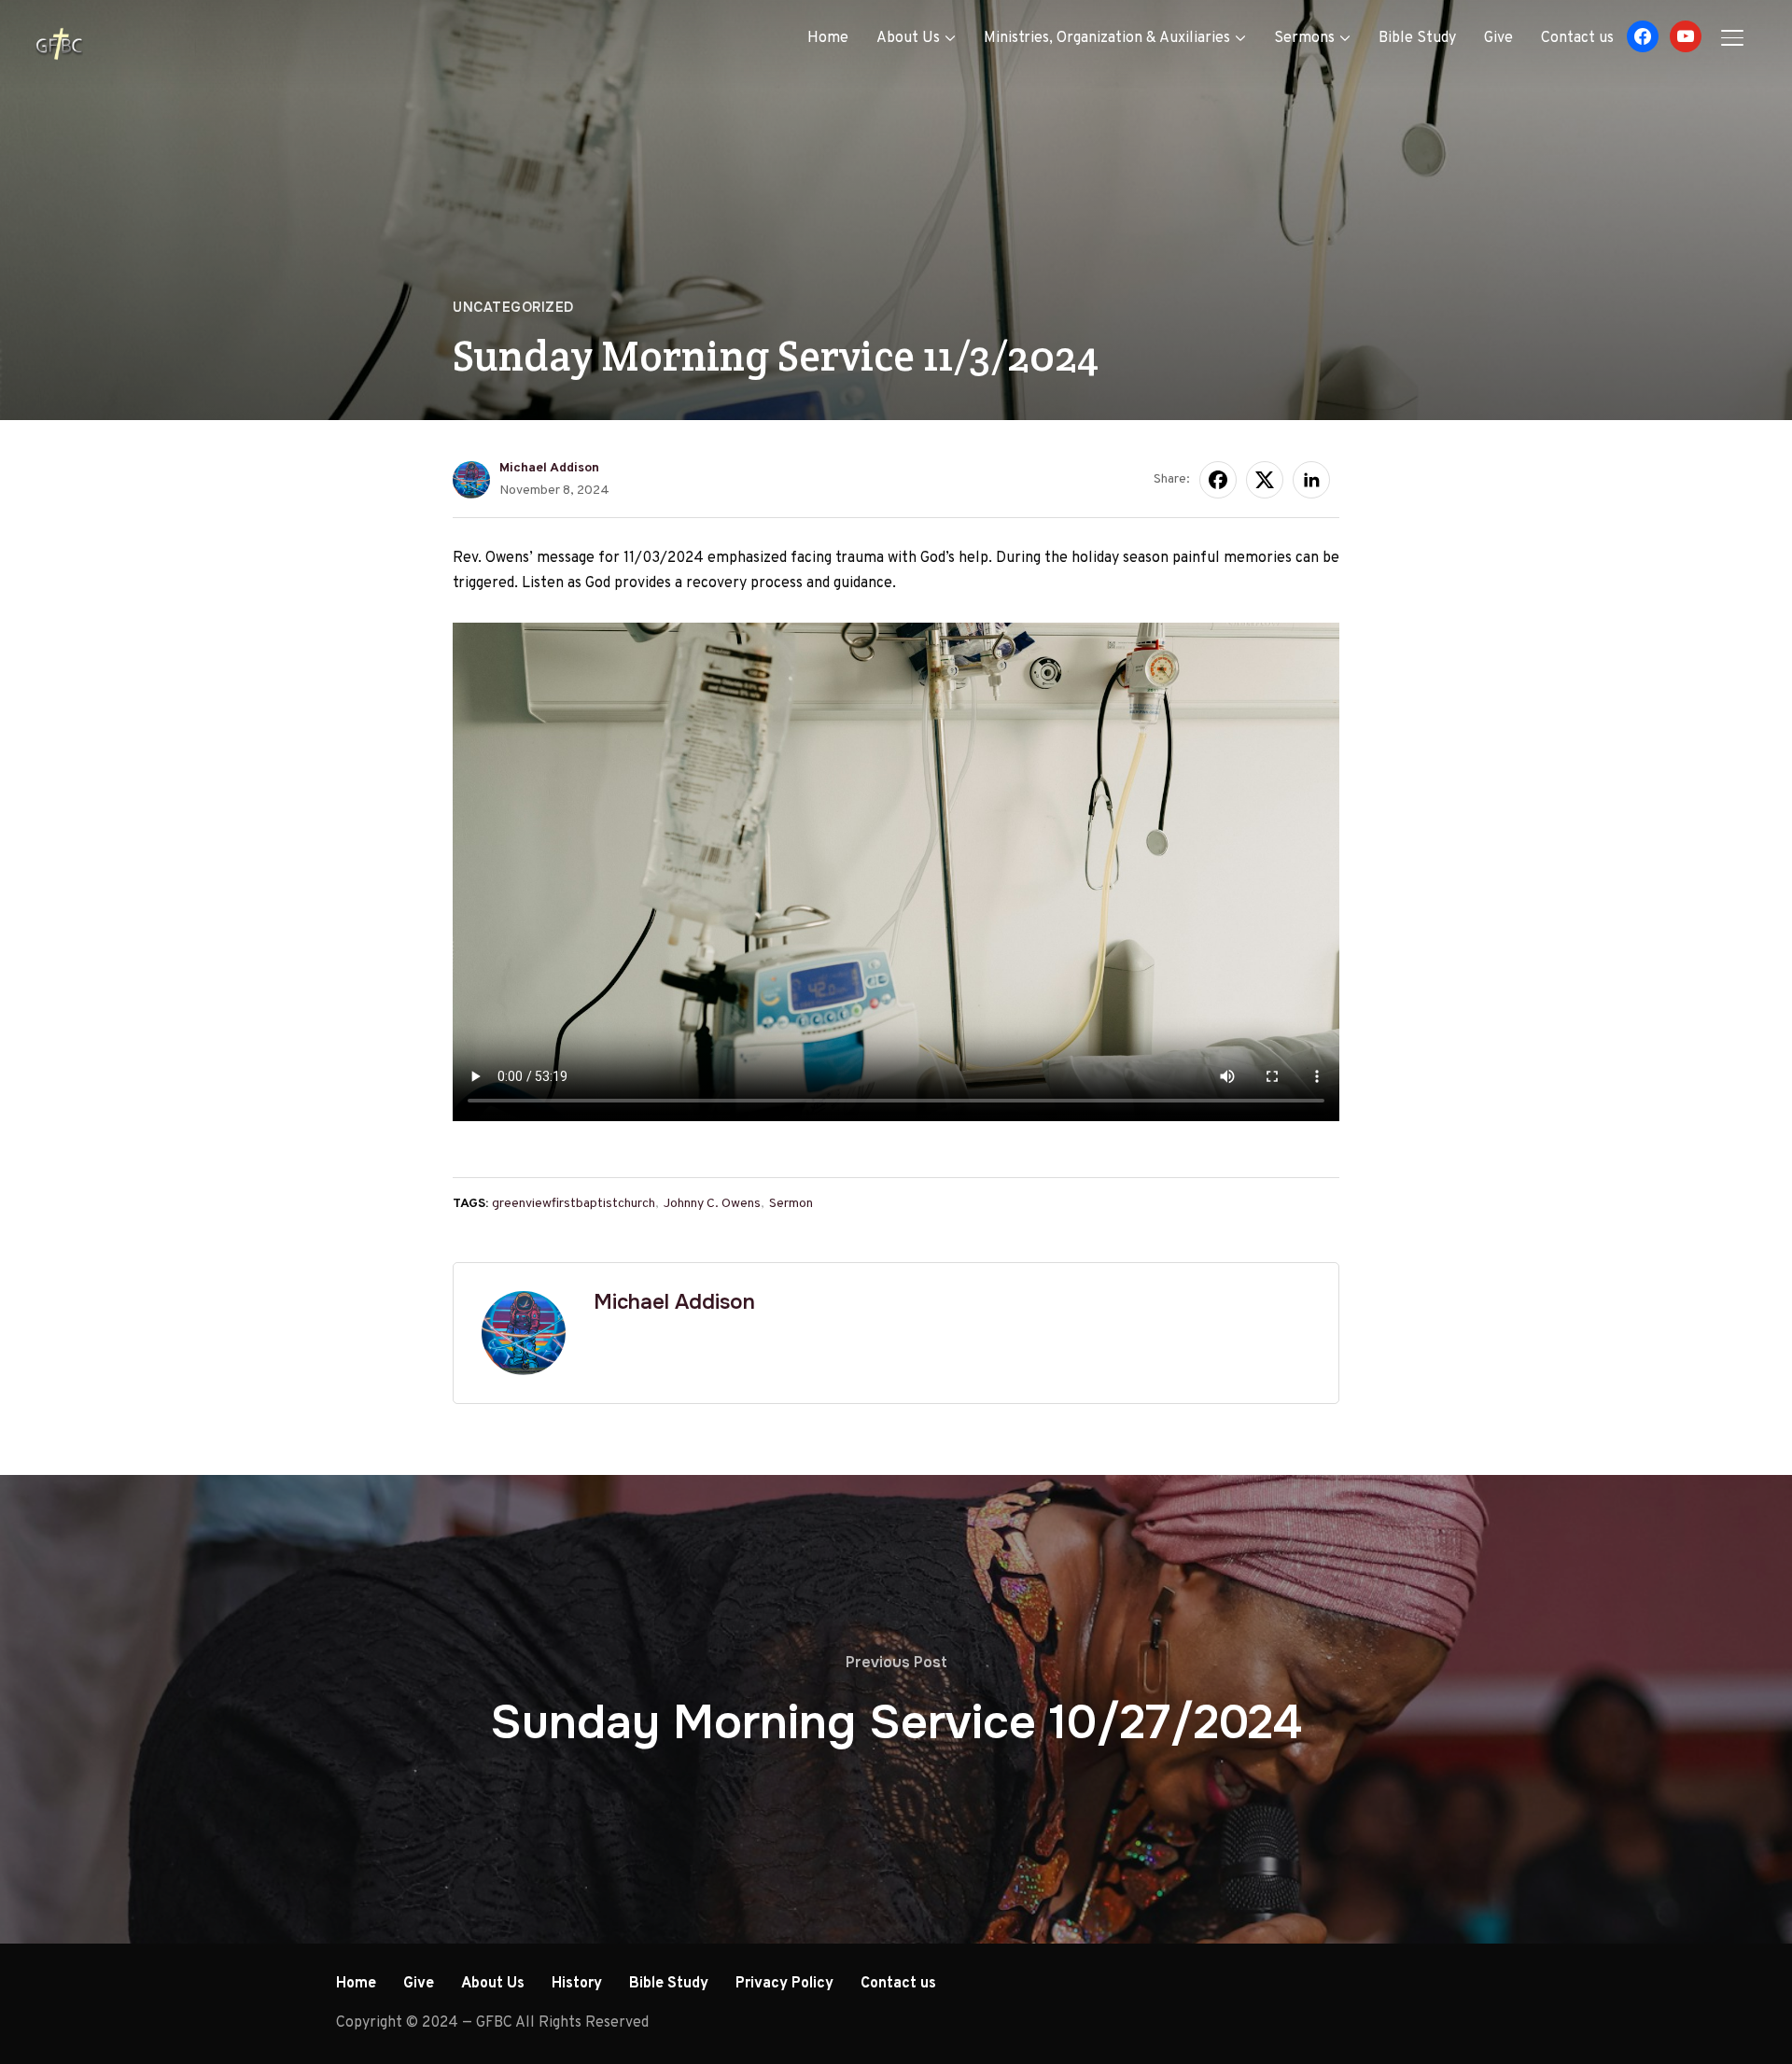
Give (1498, 38)
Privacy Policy (784, 1984)
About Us (908, 38)
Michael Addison (549, 468)
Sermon (791, 1204)
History (577, 1984)
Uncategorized (513, 307)
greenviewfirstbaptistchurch (574, 1204)
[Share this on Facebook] (1218, 480)
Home (828, 38)
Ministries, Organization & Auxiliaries (1107, 38)
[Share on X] (1265, 480)
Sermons (1304, 38)
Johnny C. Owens (712, 1204)
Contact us (1577, 38)
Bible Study (1417, 38)
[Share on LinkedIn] (1311, 480)
